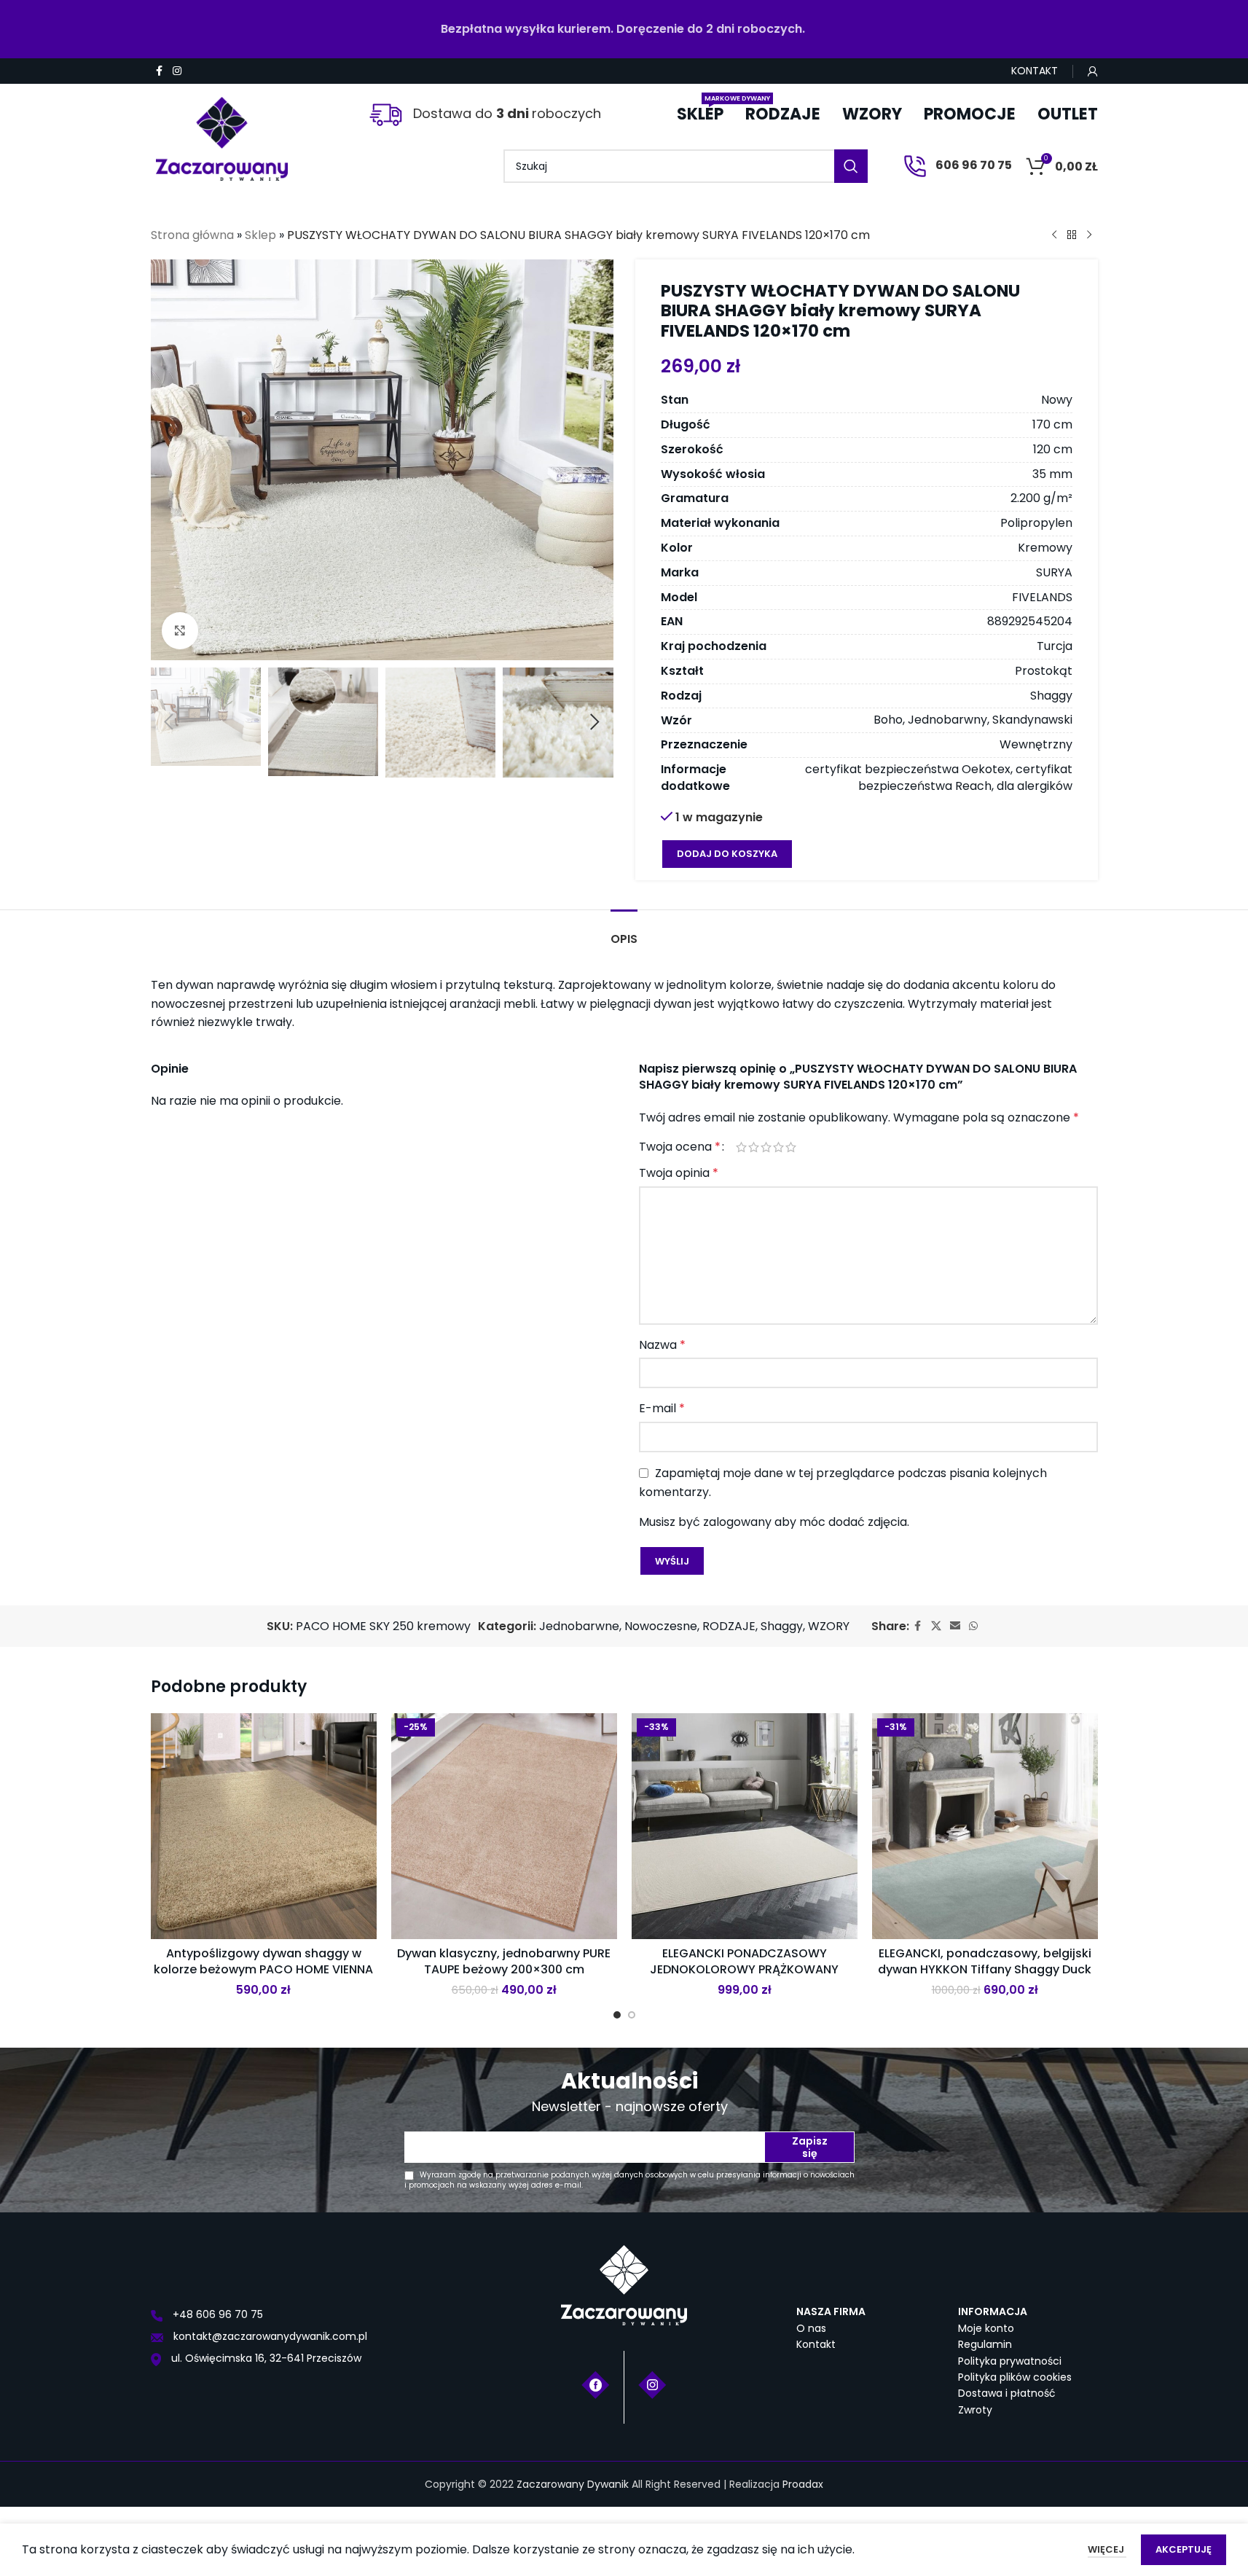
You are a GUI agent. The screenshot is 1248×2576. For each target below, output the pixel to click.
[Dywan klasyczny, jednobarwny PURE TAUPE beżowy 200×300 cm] (504, 1826)
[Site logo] (222, 133)
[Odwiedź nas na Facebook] (596, 2384)
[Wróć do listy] (1072, 235)
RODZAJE (729, 1626)
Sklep (260, 235)
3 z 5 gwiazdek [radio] (766, 1147)
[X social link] (936, 1626)
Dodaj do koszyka (727, 854)
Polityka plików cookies (1015, 2377)
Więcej (1107, 2549)
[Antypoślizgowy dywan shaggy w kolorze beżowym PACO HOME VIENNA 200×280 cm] (264, 1826)
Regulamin (985, 2344)
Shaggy (782, 1626)
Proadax (803, 2484)
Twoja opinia (679, 1173)
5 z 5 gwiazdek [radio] (791, 1147)
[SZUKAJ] (851, 166)
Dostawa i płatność (1007, 2393)
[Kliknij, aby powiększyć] (180, 630)
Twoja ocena (680, 1147)
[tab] (624, 932)
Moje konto (986, 2328)
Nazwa (662, 1345)
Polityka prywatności (1010, 2361)
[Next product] (1089, 235)
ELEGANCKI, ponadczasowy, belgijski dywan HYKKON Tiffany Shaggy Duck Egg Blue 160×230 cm (985, 1970)
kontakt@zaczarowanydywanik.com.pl (269, 2336)
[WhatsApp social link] (973, 1626)
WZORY (829, 1626)
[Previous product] (1054, 235)
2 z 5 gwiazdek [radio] (754, 1147)
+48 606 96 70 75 (216, 2314)
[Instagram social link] (177, 71)
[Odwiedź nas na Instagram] (652, 2384)
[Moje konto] (1093, 71)
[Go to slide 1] (617, 2015)
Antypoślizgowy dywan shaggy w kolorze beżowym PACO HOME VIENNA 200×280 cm (263, 1970)
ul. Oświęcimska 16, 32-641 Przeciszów (265, 2358)
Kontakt (816, 2344)
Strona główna (192, 235)
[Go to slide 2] (632, 2015)
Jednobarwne (579, 1626)
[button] (169, 722)
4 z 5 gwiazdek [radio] (778, 1147)
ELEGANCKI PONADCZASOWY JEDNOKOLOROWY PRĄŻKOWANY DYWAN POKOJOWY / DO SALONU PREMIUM (745, 1978)
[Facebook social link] (160, 71)
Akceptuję (1184, 2549)
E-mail (662, 1408)
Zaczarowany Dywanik (573, 2484)
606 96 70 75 (973, 165)
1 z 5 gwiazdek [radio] (741, 1147)
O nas (811, 2328)
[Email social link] (955, 1626)
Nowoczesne (661, 1626)
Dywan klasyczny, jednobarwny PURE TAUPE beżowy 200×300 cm (504, 1961)
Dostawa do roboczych (505, 113)
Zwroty (975, 2410)
